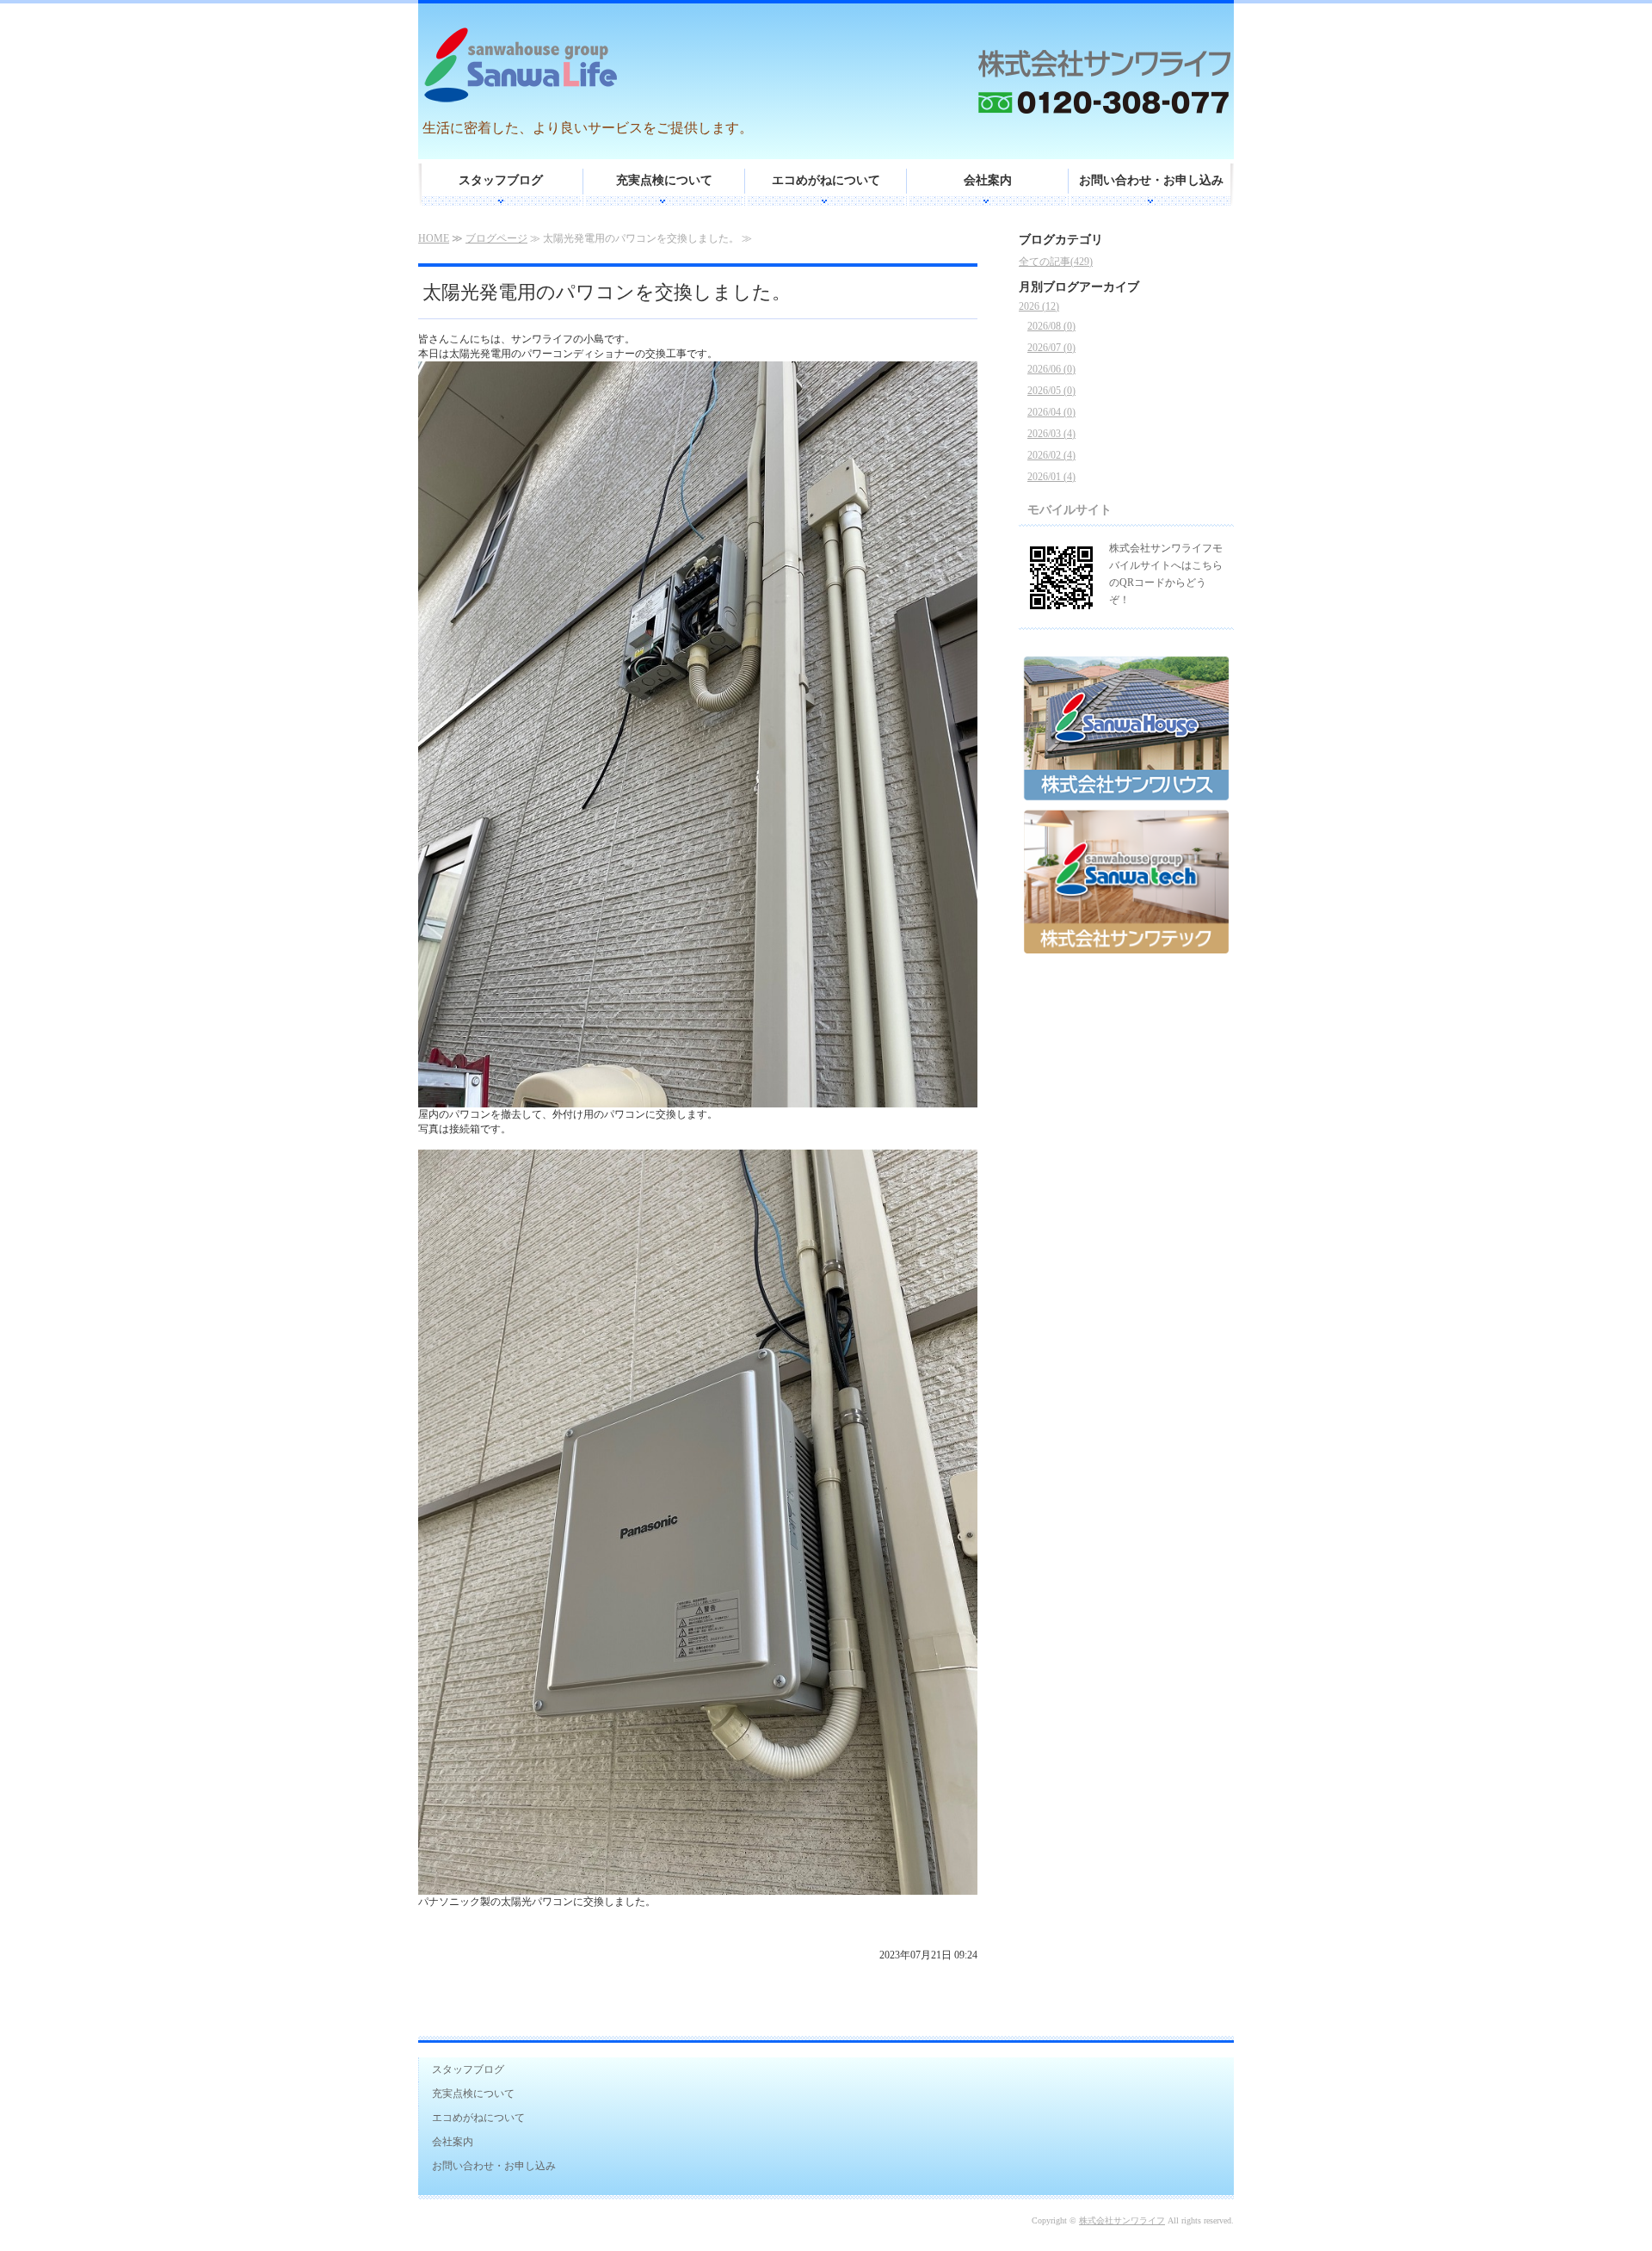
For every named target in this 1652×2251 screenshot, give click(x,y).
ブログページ (496, 238)
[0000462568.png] (1126, 794)
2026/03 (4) (1051, 434)
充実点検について (664, 180)
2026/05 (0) (1051, 391)
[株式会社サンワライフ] (595, 68)
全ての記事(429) (1056, 262)
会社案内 (988, 180)
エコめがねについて (826, 180)
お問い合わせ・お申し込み (1151, 180)
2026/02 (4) (1051, 455)
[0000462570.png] (1126, 947)
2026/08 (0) (1051, 326)
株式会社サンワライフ (1122, 2220)
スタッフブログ (501, 180)
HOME (434, 238)
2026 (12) (1039, 306)
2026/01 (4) (1051, 477)
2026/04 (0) (1051, 412)
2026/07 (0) (1051, 348)
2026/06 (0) (1051, 369)
